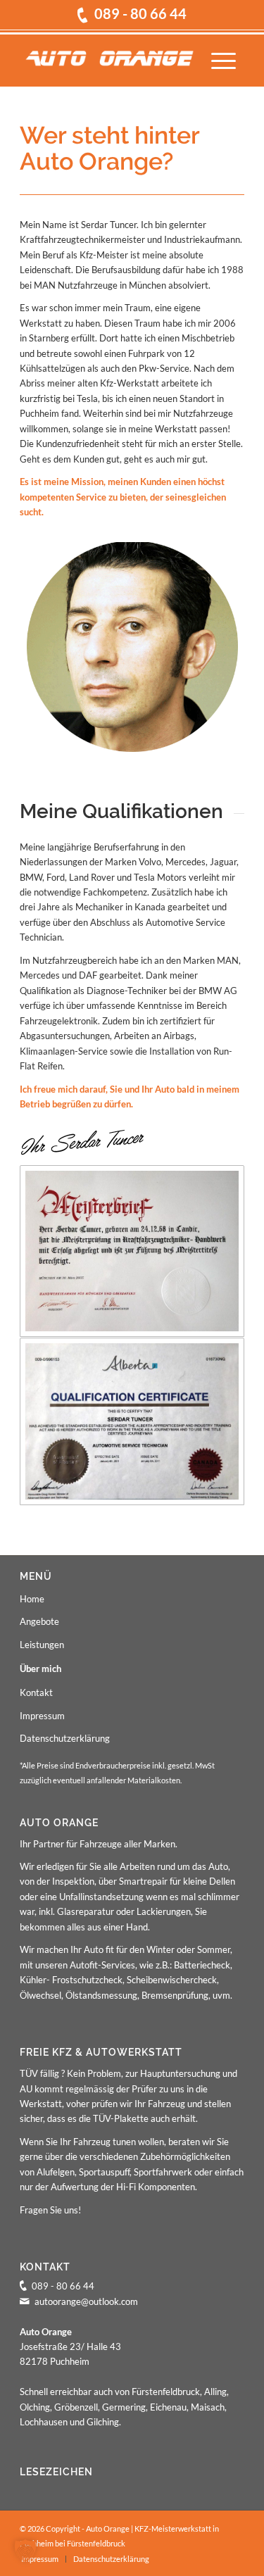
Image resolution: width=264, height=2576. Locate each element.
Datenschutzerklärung (65, 1738)
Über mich (40, 1669)
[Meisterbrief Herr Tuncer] (132, 1251)
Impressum (42, 1716)
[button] (25, 2551)
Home (32, 1599)
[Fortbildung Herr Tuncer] (132, 1421)
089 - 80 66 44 (140, 14)
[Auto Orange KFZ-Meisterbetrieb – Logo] (109, 58)
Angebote (39, 1621)
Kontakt (36, 1692)
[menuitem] (224, 58)
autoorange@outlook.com (86, 2301)
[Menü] (224, 58)
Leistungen (42, 1645)
